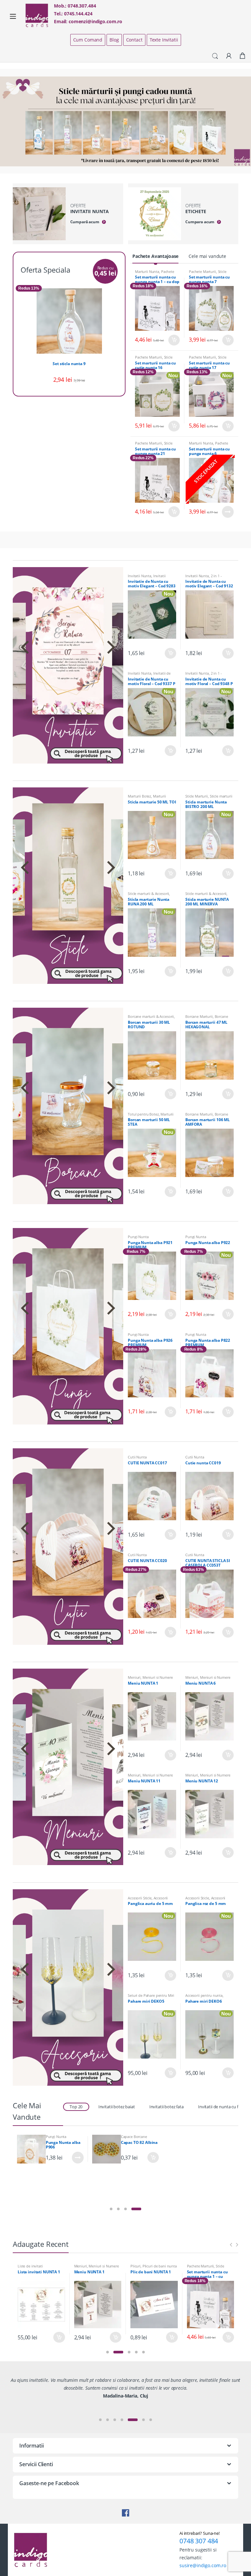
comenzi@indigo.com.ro (95, 21)
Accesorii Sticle (140, 1898)
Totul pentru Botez (143, 1114)
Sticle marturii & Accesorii (208, 273)
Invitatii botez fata (167, 2107)
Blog (114, 40)
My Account (229, 56)
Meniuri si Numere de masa (150, 1679)
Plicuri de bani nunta (160, 2266)
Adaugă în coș (174, 340)
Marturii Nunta (147, 271)
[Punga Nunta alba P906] (31, 2149)
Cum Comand (88, 40)
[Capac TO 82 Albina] (107, 2149)
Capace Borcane (134, 2137)
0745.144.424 (78, 14)
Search (215, 56)
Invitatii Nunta (140, 576)
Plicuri (135, 2266)
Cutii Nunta (137, 1457)
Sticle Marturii (197, 796)
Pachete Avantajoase (155, 256)
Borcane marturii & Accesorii (151, 1016)
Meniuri (134, 1677)
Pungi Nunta (138, 1237)
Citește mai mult (228, 512)
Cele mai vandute (207, 256)
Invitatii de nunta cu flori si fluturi (149, 675)
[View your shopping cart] (243, 56)
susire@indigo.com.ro (203, 2565)
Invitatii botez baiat (117, 2107)
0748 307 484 (199, 2541)
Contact (134, 40)
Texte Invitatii (164, 40)
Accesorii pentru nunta (204, 1995)
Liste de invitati (30, 2266)
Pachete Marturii (202, 271)
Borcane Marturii (199, 1016)
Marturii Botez (139, 796)
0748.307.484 (82, 6)
